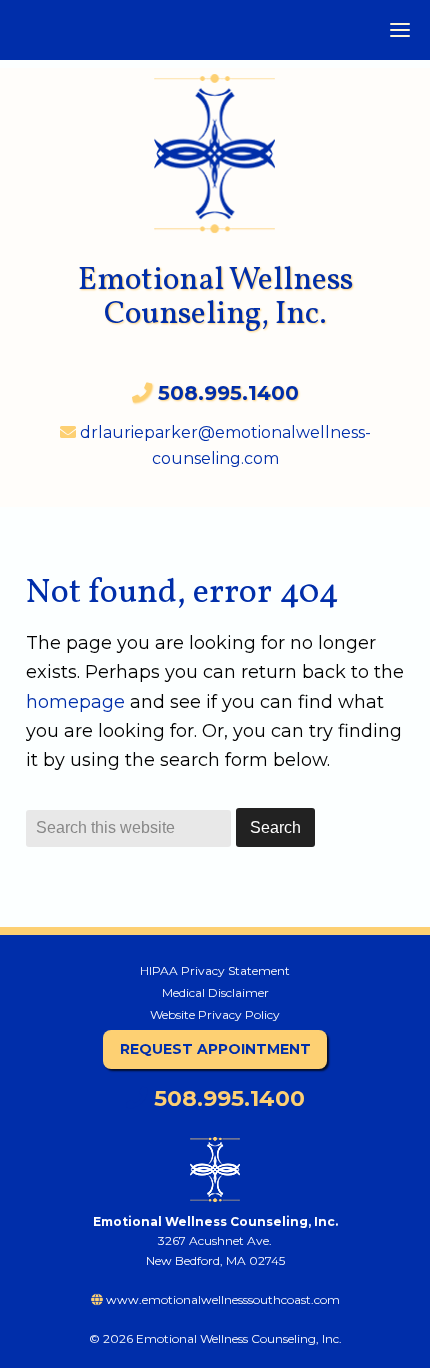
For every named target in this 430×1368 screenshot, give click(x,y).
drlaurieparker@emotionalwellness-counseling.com (223, 445)
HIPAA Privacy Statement (215, 970)
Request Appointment (215, 1049)
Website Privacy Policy (215, 1014)
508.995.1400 (226, 1098)
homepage (75, 702)
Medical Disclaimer (215, 992)
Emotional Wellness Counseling (214, 143)
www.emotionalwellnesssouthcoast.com (221, 1299)
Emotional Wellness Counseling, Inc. (215, 298)
